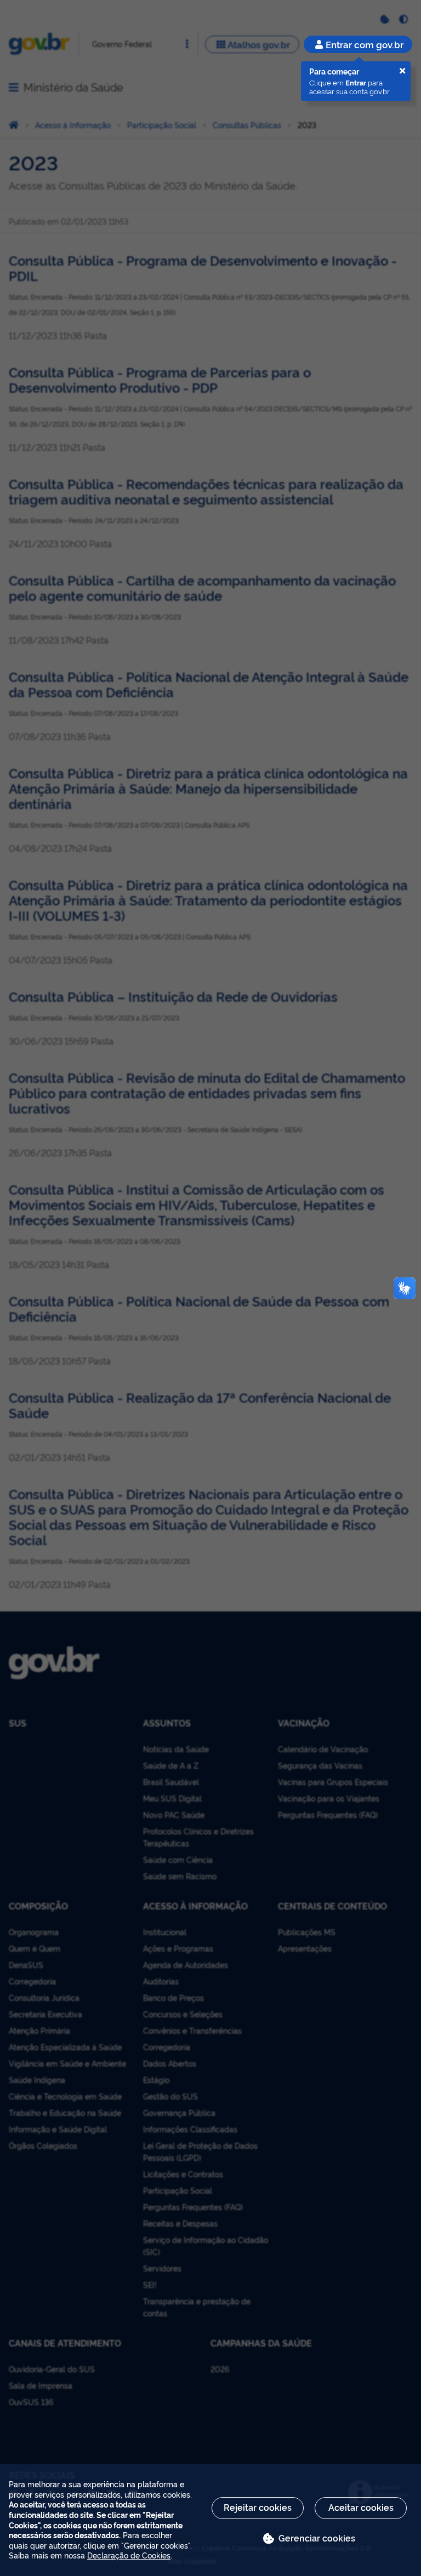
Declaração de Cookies (129, 2555)
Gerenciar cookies (317, 2538)
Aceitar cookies (361, 2507)
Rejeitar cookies (258, 2507)
